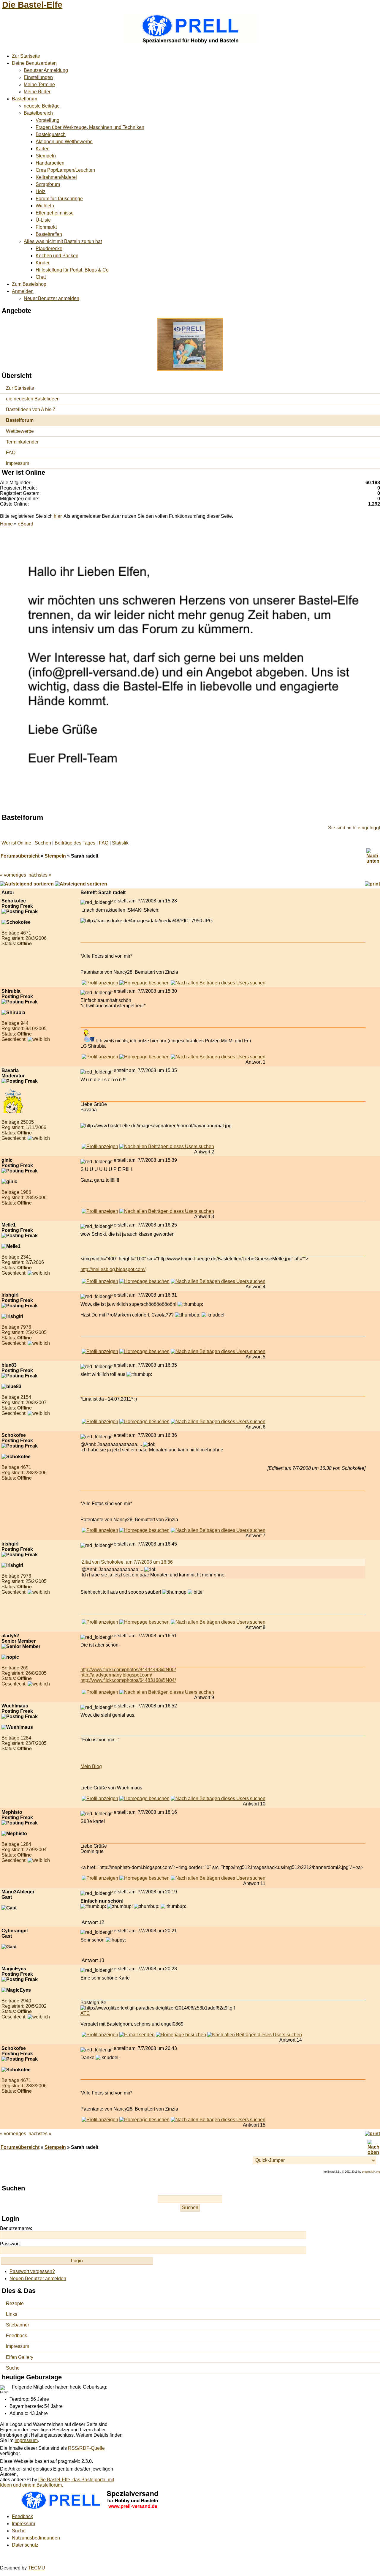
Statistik (120, 843)
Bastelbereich (38, 113)
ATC (85, 2013)
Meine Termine (39, 85)
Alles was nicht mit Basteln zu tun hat (63, 241)
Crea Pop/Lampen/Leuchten (65, 170)
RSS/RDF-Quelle (86, 2448)
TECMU (37, 2568)
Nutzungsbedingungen (36, 2538)
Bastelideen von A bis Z (31, 409)
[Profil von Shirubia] (100, 1057)
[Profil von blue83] (100, 1422)
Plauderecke (49, 248)
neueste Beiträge (42, 106)
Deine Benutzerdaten (34, 63)
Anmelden (23, 291)
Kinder (43, 263)
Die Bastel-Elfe (32, 5)
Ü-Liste (43, 220)
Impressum (18, 463)
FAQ (11, 453)
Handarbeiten (50, 163)
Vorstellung (47, 120)
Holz (41, 191)
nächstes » (40, 875)
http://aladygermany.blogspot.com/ (116, 1675)
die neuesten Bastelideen (33, 399)
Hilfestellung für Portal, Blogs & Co (72, 270)
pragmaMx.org (371, 2172)
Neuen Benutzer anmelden (38, 2279)
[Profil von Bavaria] (100, 1146)
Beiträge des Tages (75, 843)
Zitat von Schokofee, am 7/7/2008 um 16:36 (127, 1562)
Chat (41, 277)
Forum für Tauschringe (59, 199)
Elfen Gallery (20, 2357)
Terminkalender (22, 442)
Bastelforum (24, 99)
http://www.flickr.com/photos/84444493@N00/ (128, 1670)
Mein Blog (91, 1766)
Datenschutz (25, 2545)
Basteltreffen (49, 234)
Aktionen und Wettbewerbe (64, 142)
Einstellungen (38, 77)
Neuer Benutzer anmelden (52, 298)
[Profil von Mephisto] (100, 1878)
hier (58, 516)
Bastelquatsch (51, 134)
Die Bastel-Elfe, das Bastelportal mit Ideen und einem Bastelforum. (57, 2482)
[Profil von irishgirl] (100, 1351)
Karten (43, 149)
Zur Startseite (26, 56)
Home (6, 524)
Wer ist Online (16, 843)
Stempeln (46, 156)
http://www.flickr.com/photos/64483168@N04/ (128, 1680)
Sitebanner (18, 2325)
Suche (13, 2368)
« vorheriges (13, 875)
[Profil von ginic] (100, 1211)
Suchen (43, 843)
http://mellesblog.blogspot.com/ (113, 1269)
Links (12, 2314)
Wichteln (45, 206)
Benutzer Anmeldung (46, 70)
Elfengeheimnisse (55, 213)
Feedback (16, 2336)
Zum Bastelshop (29, 284)
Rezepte (15, 2303)
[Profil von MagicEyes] (100, 2035)
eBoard (26, 524)
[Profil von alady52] (100, 1692)
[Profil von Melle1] (100, 1281)
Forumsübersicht (20, 856)
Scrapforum (48, 184)
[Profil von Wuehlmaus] (100, 1798)
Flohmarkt (46, 227)
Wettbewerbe (20, 431)
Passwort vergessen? (32, 2271)
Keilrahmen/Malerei (56, 177)
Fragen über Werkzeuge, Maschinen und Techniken (90, 127)
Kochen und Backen (57, 256)
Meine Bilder (37, 92)
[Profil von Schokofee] (100, 983)
